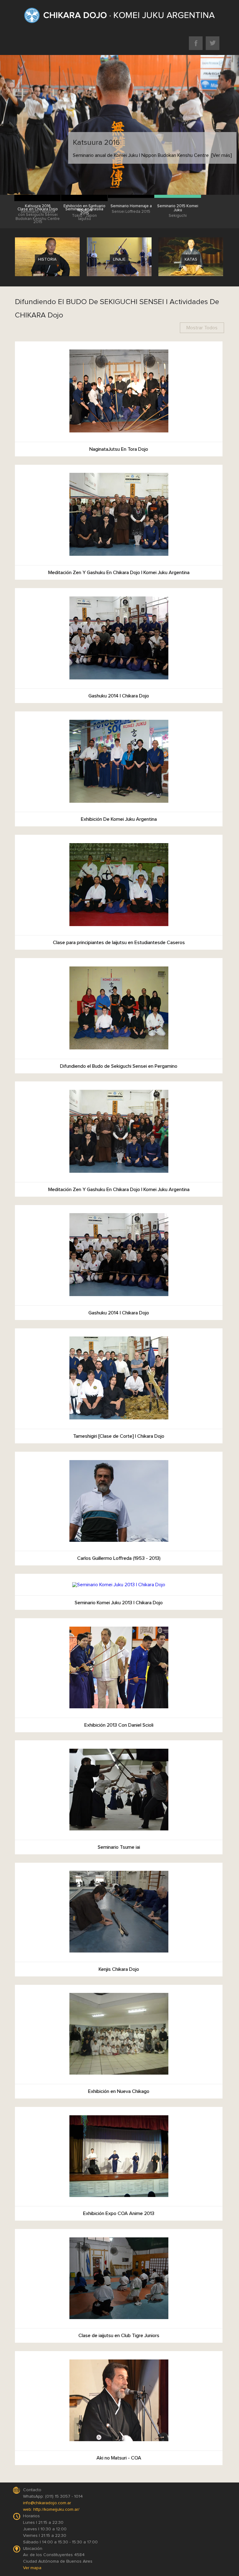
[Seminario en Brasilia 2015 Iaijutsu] (84, 199)
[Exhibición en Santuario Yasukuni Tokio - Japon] (84, 196)
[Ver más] (221, 155)
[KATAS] (191, 280)
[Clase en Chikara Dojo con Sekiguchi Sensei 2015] (38, 199)
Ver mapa (32, 2568)
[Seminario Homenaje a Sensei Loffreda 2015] (131, 196)
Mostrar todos (202, 328)
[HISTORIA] (47, 280)
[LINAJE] (119, 280)
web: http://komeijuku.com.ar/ (51, 2510)
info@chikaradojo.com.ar (47, 2503)
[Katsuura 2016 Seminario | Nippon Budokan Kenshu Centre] (38, 196)
